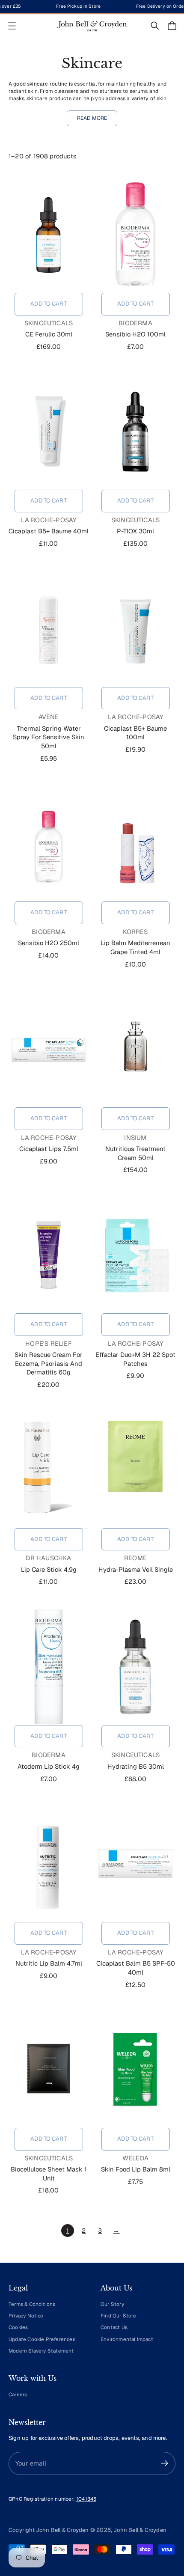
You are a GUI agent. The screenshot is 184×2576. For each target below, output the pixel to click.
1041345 (86, 2499)
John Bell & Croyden (140, 2530)
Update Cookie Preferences (42, 2339)
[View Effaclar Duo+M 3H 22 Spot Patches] (135, 1255)
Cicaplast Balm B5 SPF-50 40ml (136, 1968)
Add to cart (48, 304)
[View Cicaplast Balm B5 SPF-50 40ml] (135, 1864)
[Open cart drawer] (172, 26)
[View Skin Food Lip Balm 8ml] (135, 2070)
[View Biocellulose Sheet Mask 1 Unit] (49, 2070)
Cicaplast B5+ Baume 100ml (135, 733)
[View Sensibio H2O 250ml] (49, 843)
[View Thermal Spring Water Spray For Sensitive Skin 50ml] (49, 629)
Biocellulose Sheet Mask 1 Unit (49, 2174)
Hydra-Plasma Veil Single (136, 1569)
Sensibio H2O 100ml (135, 334)
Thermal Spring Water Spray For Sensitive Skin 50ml (49, 737)
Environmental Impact (127, 2339)
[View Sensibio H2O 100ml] (135, 235)
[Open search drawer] (155, 26)
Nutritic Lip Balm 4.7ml (49, 1963)
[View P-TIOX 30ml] (135, 431)
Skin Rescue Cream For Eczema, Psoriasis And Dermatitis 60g (49, 1363)
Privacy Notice (26, 2316)
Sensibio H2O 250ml (49, 943)
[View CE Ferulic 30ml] (49, 235)
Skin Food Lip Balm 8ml (136, 2169)
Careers (18, 2394)
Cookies (18, 2327)
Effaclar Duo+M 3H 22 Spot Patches (135, 1359)
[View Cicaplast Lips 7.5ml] (49, 1049)
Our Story (112, 2304)
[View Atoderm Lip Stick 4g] (49, 1667)
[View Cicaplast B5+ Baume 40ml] (49, 431)
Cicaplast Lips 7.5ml (49, 1149)
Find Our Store (119, 2316)
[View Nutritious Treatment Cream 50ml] (135, 1049)
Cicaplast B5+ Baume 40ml (49, 531)
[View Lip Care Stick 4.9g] (49, 1470)
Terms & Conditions (32, 2304)
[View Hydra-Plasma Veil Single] (135, 1470)
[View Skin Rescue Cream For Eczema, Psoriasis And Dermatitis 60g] (49, 1255)
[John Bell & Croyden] (92, 26)
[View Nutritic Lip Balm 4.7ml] (49, 1864)
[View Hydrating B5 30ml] (135, 1667)
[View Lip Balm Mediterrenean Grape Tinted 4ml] (135, 843)
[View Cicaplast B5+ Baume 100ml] (135, 629)
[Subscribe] (165, 2463)
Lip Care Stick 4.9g (49, 1569)
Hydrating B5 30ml (136, 1766)
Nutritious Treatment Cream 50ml (135, 1153)
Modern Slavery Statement (41, 2351)
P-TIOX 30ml (135, 531)
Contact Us (114, 2327)
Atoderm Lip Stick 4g (49, 1766)
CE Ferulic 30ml (49, 334)
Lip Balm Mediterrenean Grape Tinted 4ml (135, 947)
